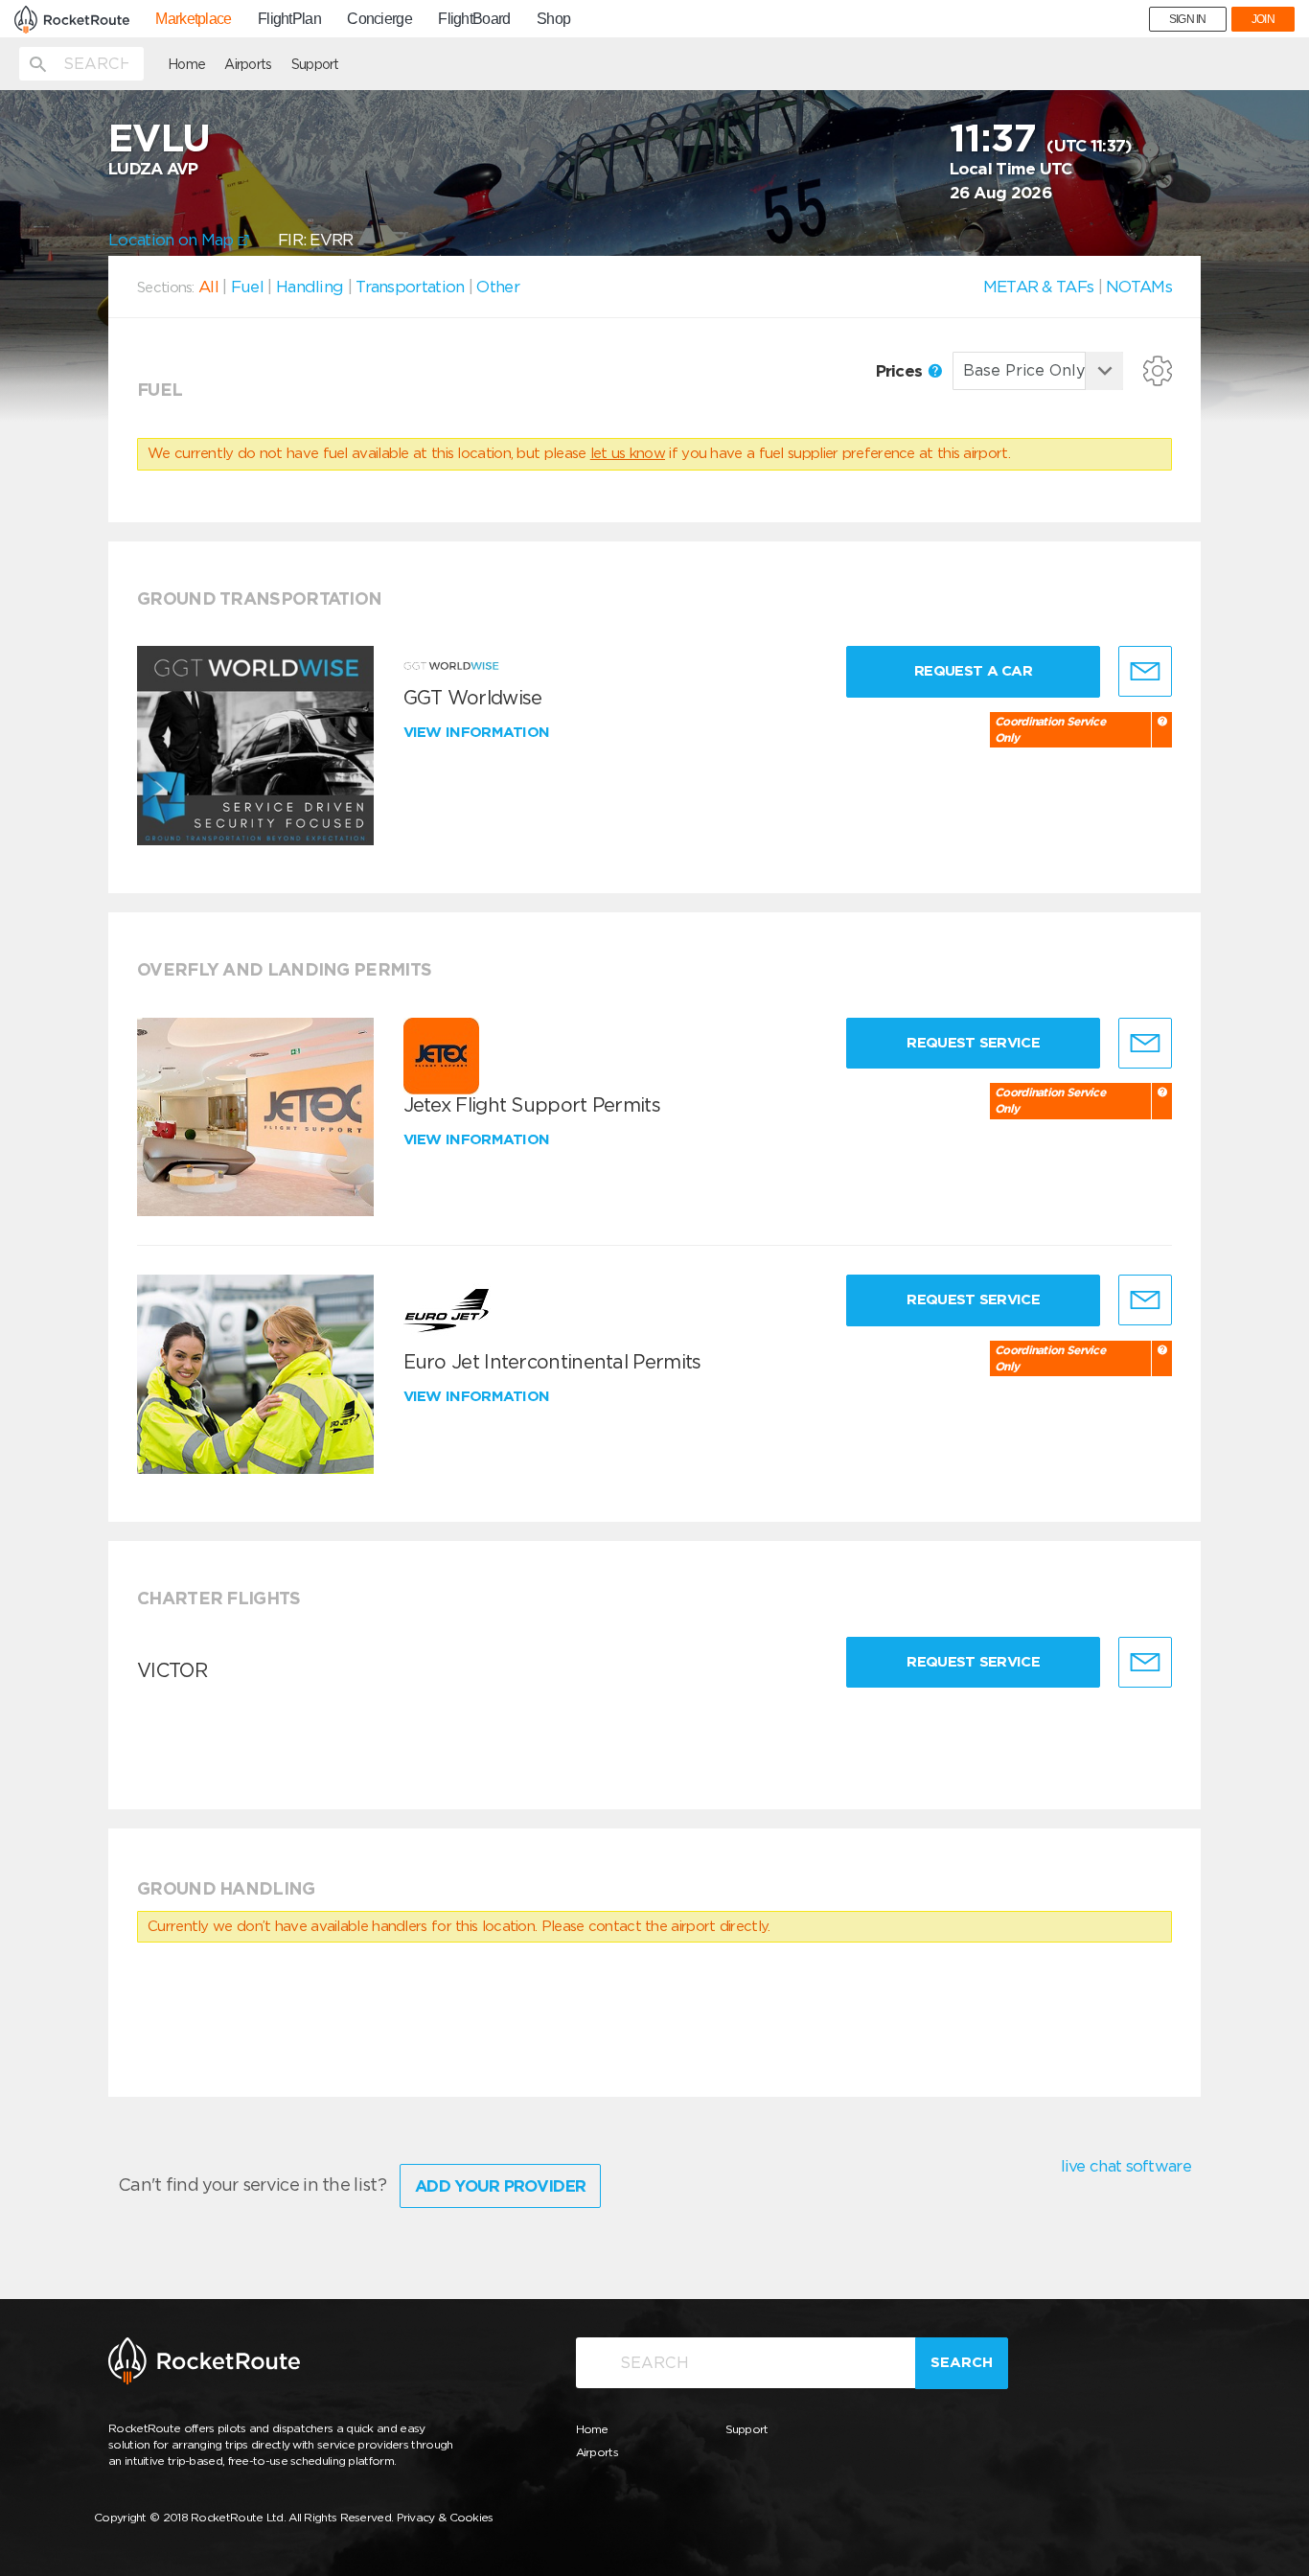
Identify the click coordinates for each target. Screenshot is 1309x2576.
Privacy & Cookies (445, 2517)
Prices (901, 371)
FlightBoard (474, 19)
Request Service (973, 1043)
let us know (628, 453)
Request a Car (973, 671)
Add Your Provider (500, 2186)
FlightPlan (289, 19)
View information (479, 732)
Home (186, 64)
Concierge (379, 19)
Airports (248, 64)
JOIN (1263, 19)
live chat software (1126, 2166)
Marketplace (193, 19)
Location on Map (173, 240)
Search (962, 2362)
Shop (553, 19)
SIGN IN (1188, 19)
